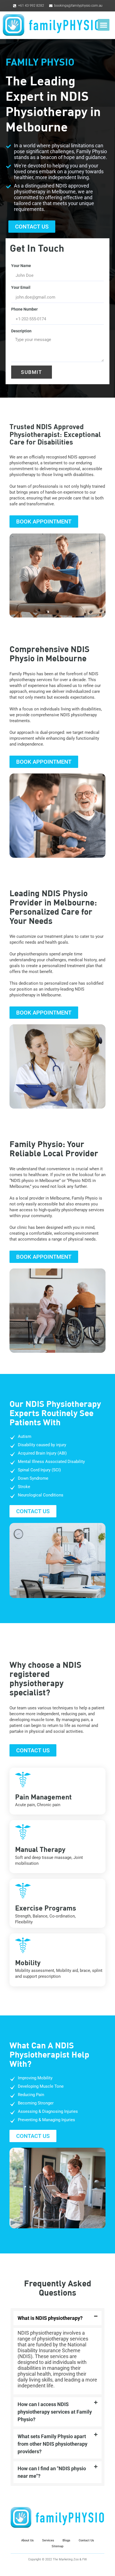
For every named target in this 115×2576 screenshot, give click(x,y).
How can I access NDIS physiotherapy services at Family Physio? (55, 2412)
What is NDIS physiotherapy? (50, 2318)
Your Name (21, 266)
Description (21, 331)
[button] (104, 25)
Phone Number (24, 309)
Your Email (21, 287)
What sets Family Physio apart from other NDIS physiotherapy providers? (52, 2444)
